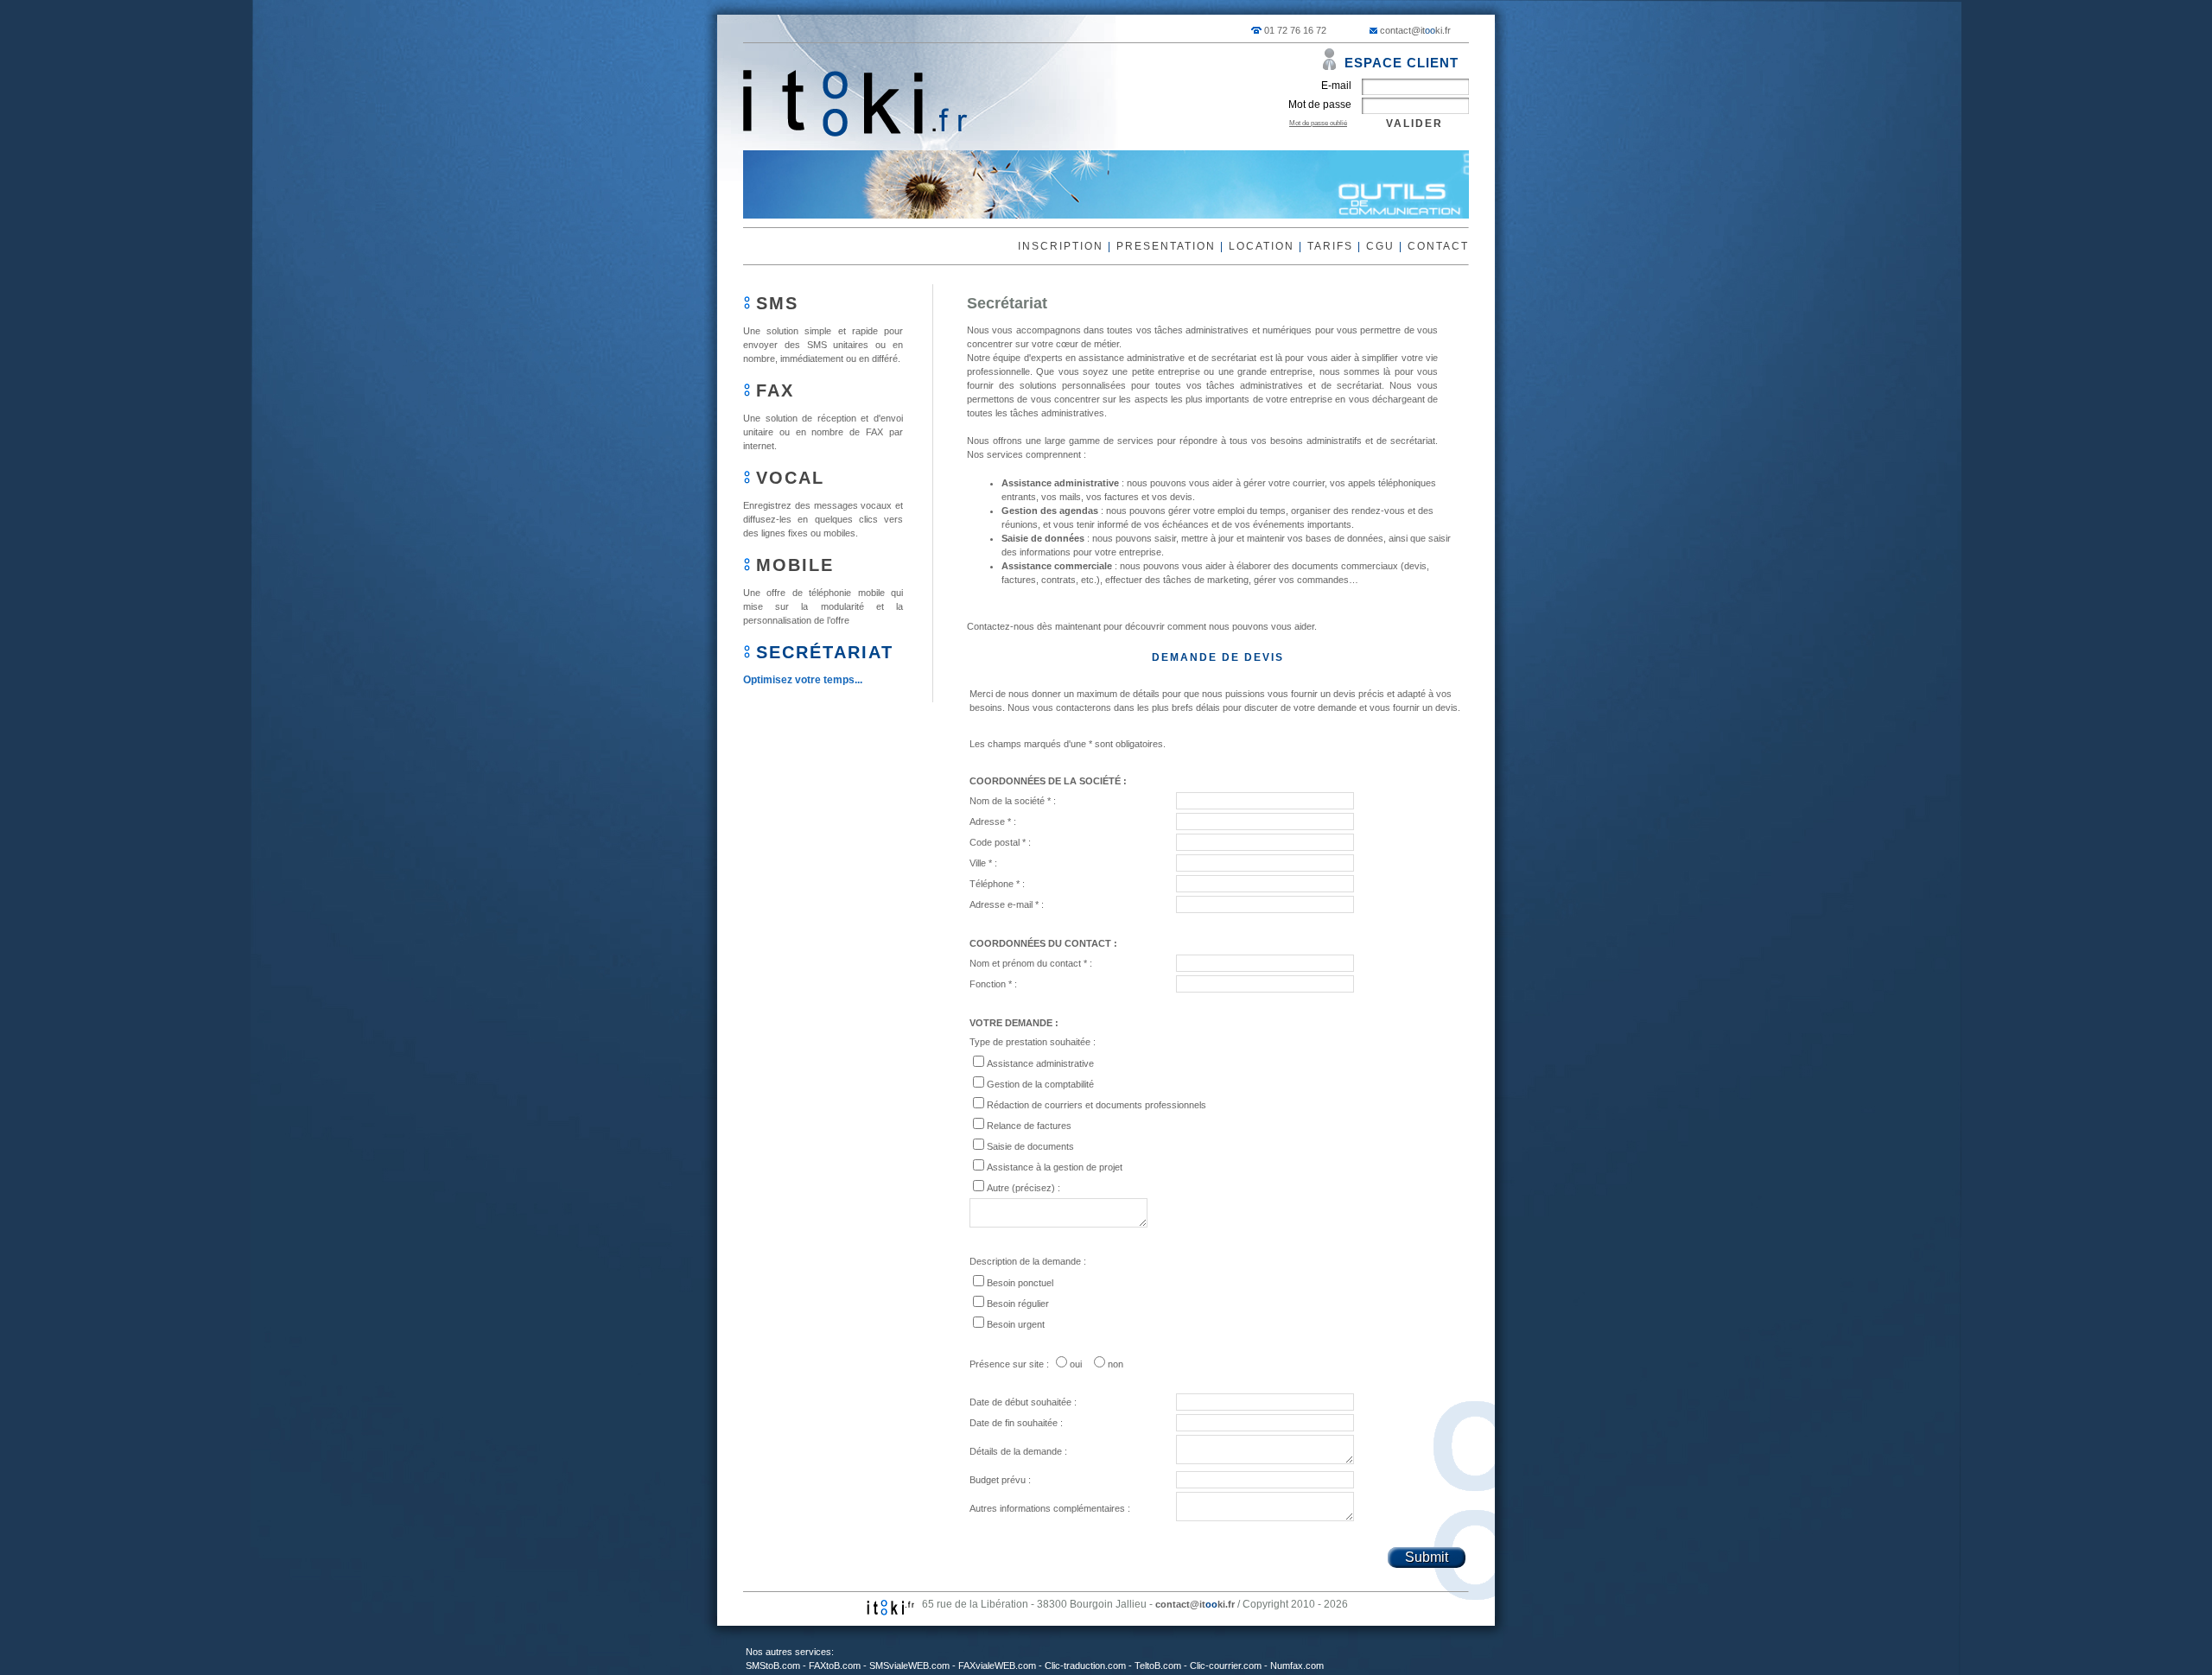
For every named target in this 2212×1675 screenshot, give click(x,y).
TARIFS (1330, 246)
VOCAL (790, 478)
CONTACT (1438, 246)
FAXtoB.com (835, 1665)
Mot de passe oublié (1318, 123)
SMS (777, 303)
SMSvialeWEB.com (909, 1665)
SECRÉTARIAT (825, 652)
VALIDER (1414, 124)
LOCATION (1262, 246)
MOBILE (795, 565)
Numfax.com (1297, 1665)
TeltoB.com (1158, 1665)
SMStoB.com (773, 1665)
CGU (1380, 246)
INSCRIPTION (1061, 246)
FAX (775, 390)
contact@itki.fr (1415, 30)
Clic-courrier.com (1226, 1665)
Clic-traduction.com (1085, 1665)
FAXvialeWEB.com (997, 1665)
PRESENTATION (1166, 246)
